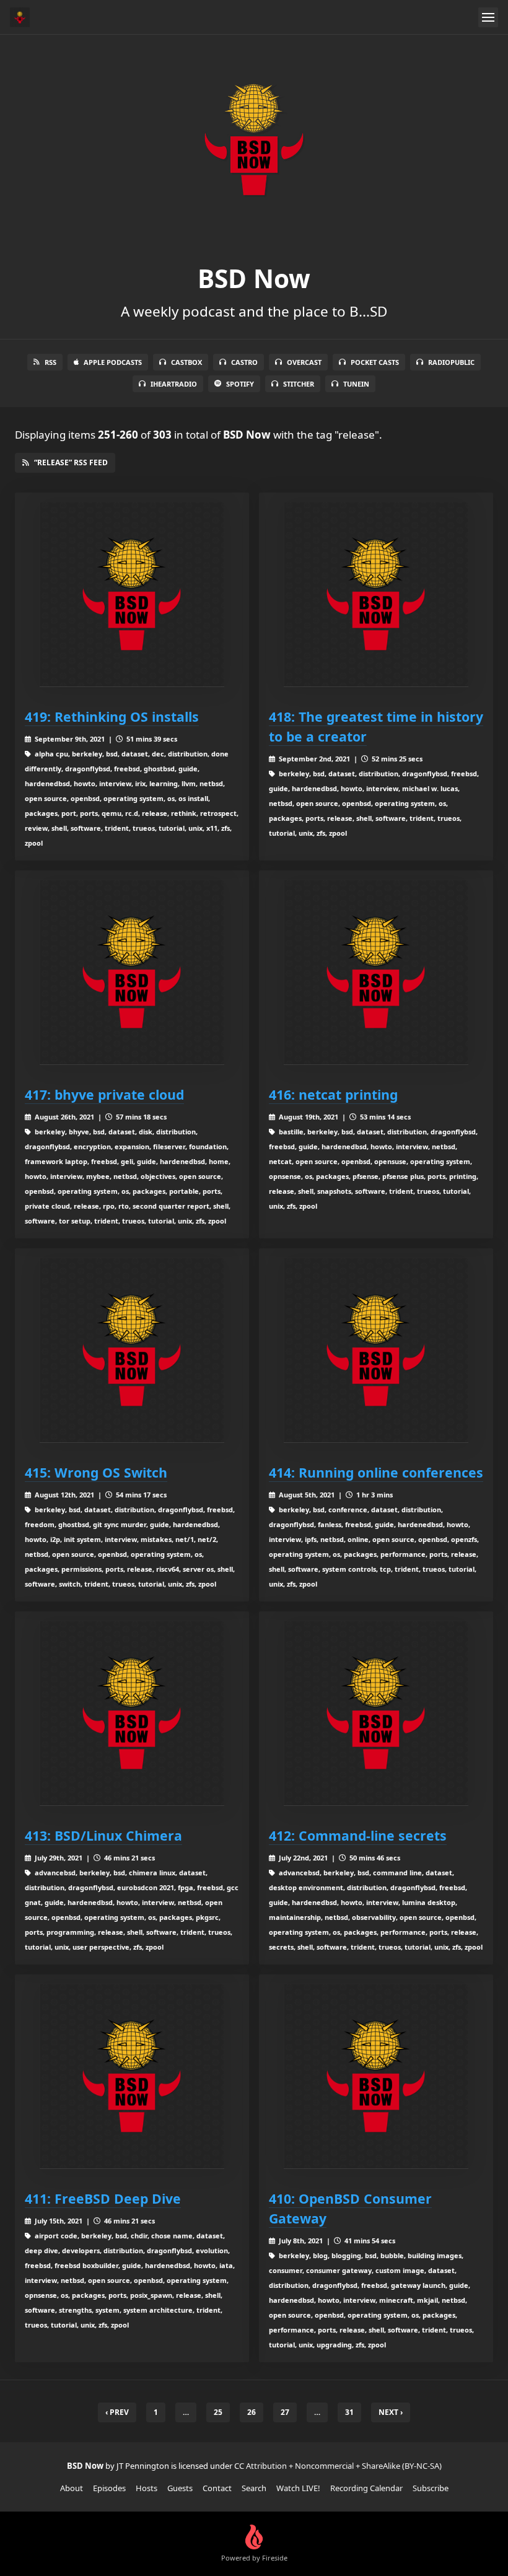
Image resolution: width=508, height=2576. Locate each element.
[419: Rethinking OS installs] (132, 595)
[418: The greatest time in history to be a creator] (376, 595)
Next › (391, 2412)
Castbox (186, 362)
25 (218, 2412)
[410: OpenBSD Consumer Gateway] (376, 2077)
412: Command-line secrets (358, 1835)
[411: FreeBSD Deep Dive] (132, 2077)
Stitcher (299, 384)
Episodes (109, 2488)
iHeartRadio (174, 384)
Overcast (304, 362)
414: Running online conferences (376, 1472)
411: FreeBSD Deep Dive (103, 2198)
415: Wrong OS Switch (96, 1472)
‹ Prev (117, 2412)
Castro (244, 362)
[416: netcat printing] (376, 973)
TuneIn (356, 384)
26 (252, 2412)
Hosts (147, 2488)
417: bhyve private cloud (104, 1094)
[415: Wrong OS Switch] (132, 1351)
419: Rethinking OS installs (112, 716)
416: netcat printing (333, 1094)
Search (254, 2488)
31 (349, 2412)
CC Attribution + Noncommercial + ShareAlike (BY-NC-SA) (338, 2466)
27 (285, 2412)
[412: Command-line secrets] (376, 1714)
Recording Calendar (366, 2488)
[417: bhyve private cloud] (132, 973)
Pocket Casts (375, 362)
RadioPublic (451, 362)
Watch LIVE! (298, 2488)
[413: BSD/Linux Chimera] (132, 1714)
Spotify (240, 384)
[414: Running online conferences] (376, 1351)
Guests (180, 2488)
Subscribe (431, 2488)
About (72, 2488)
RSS (50, 362)
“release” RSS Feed (71, 462)
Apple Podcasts (113, 362)
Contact (217, 2488)
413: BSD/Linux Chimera (103, 1835)
